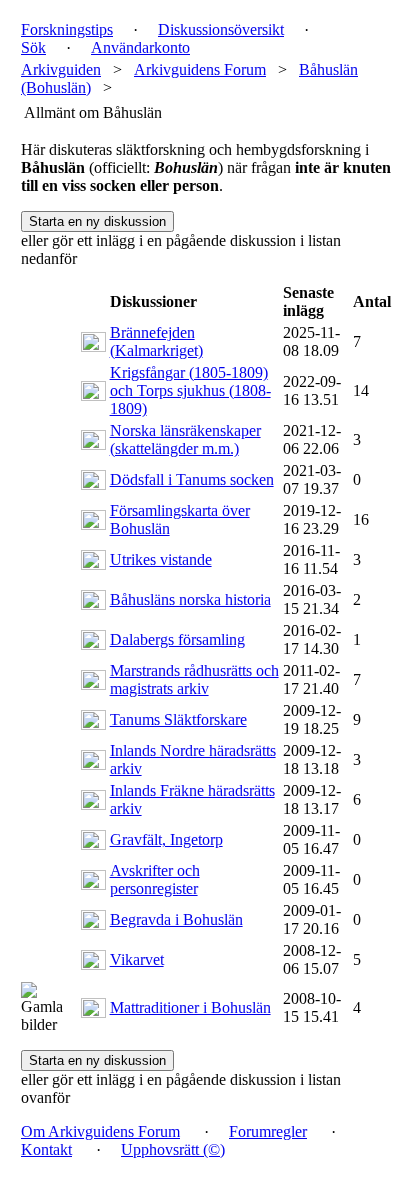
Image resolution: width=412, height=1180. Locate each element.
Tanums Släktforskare (178, 719)
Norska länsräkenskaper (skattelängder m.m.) (185, 439)
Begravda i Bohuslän (176, 919)
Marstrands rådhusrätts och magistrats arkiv (194, 679)
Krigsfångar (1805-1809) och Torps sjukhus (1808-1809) (190, 390)
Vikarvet (137, 959)
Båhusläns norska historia (190, 599)
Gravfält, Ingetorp (166, 839)
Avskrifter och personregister (155, 879)
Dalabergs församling (177, 639)
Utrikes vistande (161, 559)
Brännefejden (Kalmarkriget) (156, 341)
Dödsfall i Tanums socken (192, 479)
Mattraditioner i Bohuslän (190, 1007)
